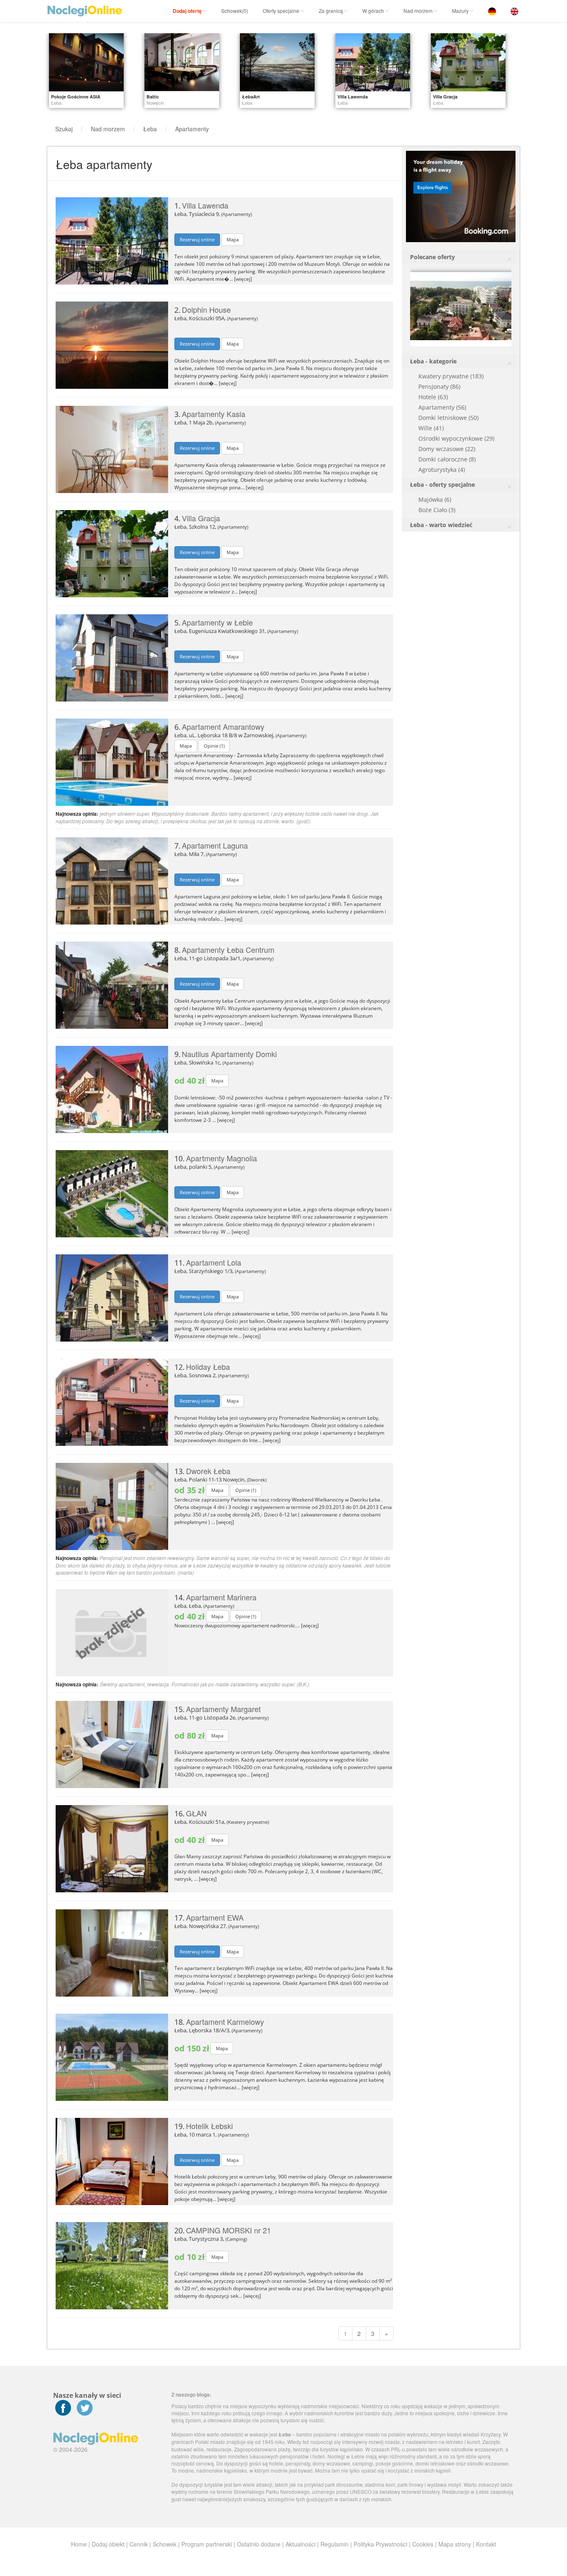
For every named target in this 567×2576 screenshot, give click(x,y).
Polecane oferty (433, 257)
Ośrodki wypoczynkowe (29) (456, 438)
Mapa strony (455, 2544)
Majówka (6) (435, 499)
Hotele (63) (433, 397)
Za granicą (331, 11)
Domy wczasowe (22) (447, 449)
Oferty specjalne (281, 11)
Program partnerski (207, 2544)
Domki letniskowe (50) (448, 418)
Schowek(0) (235, 11)
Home (79, 2544)
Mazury (460, 11)
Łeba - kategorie (433, 361)
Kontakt (486, 2544)
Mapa (233, 239)
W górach (373, 11)
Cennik (139, 2544)
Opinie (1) (214, 746)
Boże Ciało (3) (437, 510)
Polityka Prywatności (380, 2544)
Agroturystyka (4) (442, 470)
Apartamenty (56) (442, 407)
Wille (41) (431, 428)
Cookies (423, 2544)
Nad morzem (418, 11)
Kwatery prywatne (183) (451, 376)
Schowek (165, 2544)
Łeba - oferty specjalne (442, 485)
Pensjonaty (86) (439, 386)
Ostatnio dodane (259, 2544)
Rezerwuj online (197, 239)
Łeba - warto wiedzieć (441, 525)
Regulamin (335, 2544)
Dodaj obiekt (108, 2544)
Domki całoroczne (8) (447, 459)
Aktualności (301, 2544)
